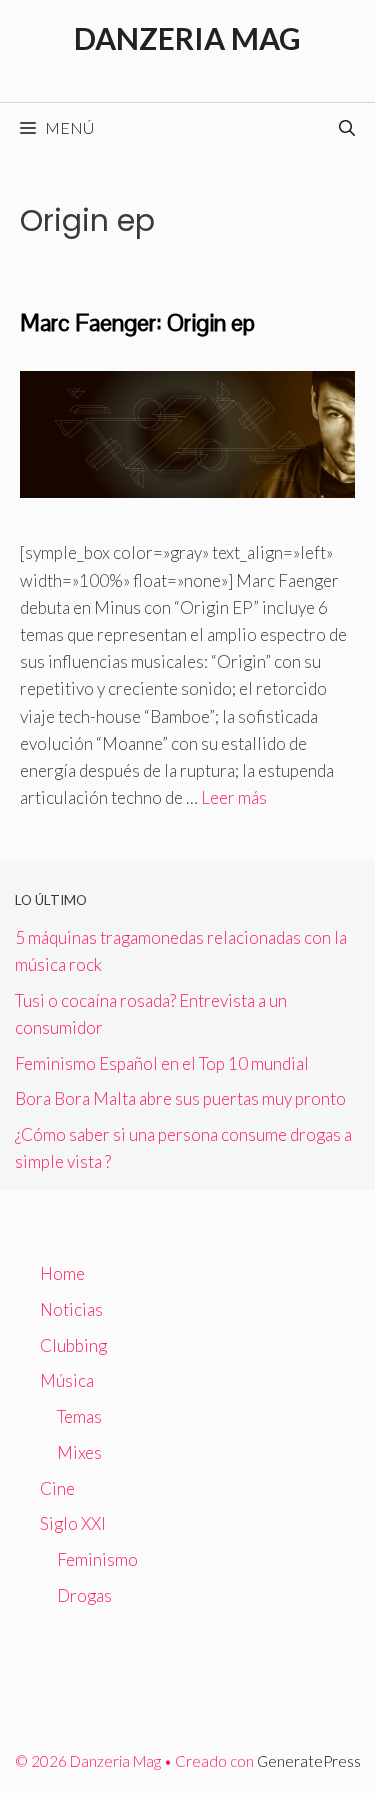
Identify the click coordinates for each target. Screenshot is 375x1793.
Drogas (84, 1595)
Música (67, 1380)
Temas (79, 1416)
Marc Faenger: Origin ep (137, 322)
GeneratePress (309, 1761)
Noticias (71, 1309)
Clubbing (73, 1345)
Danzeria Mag (187, 38)
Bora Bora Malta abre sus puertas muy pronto (180, 1098)
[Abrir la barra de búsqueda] (347, 128)
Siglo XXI (73, 1523)
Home (62, 1273)
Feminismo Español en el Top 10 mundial (162, 1063)
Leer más (234, 797)
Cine (57, 1488)
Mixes (79, 1452)
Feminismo (97, 1559)
